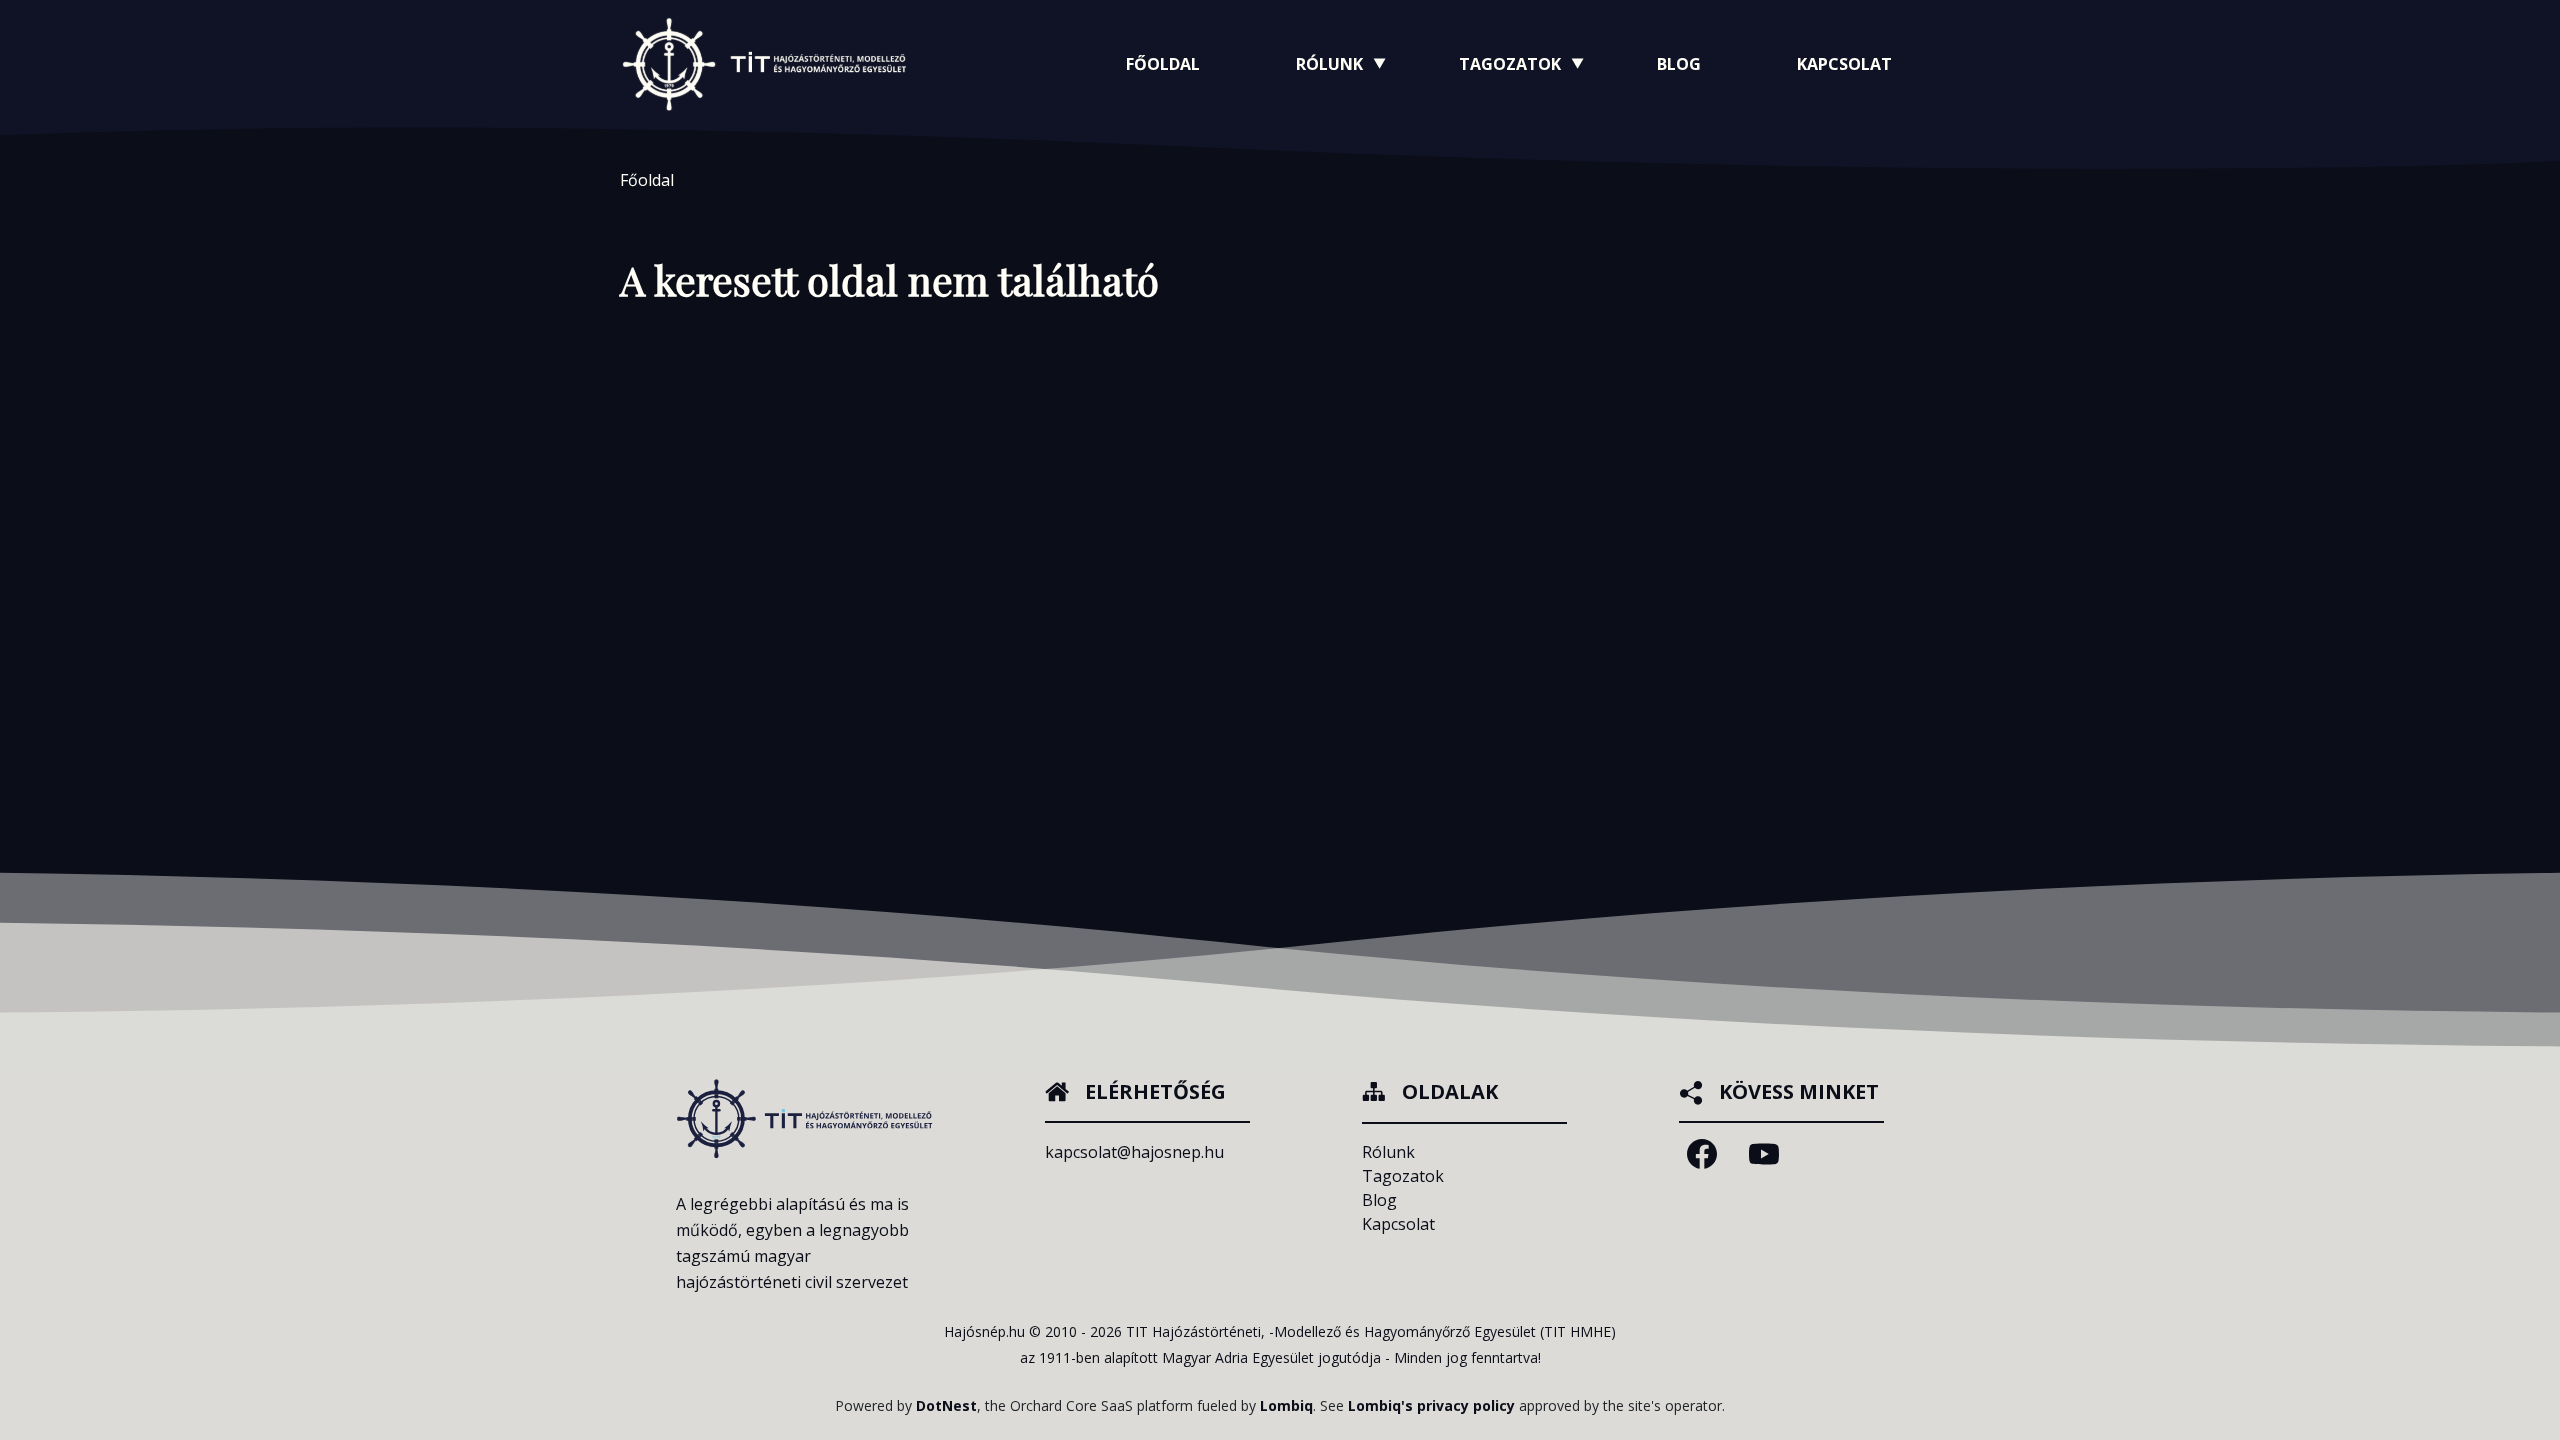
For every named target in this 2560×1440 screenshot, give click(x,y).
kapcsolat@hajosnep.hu (1134, 1152)
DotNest (946, 1405)
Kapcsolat (1844, 64)
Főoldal (1163, 64)
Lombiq (1286, 1405)
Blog (1679, 64)
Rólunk (1388, 1152)
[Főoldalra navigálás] (764, 63)
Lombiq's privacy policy (1431, 1405)
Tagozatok (1403, 1176)
